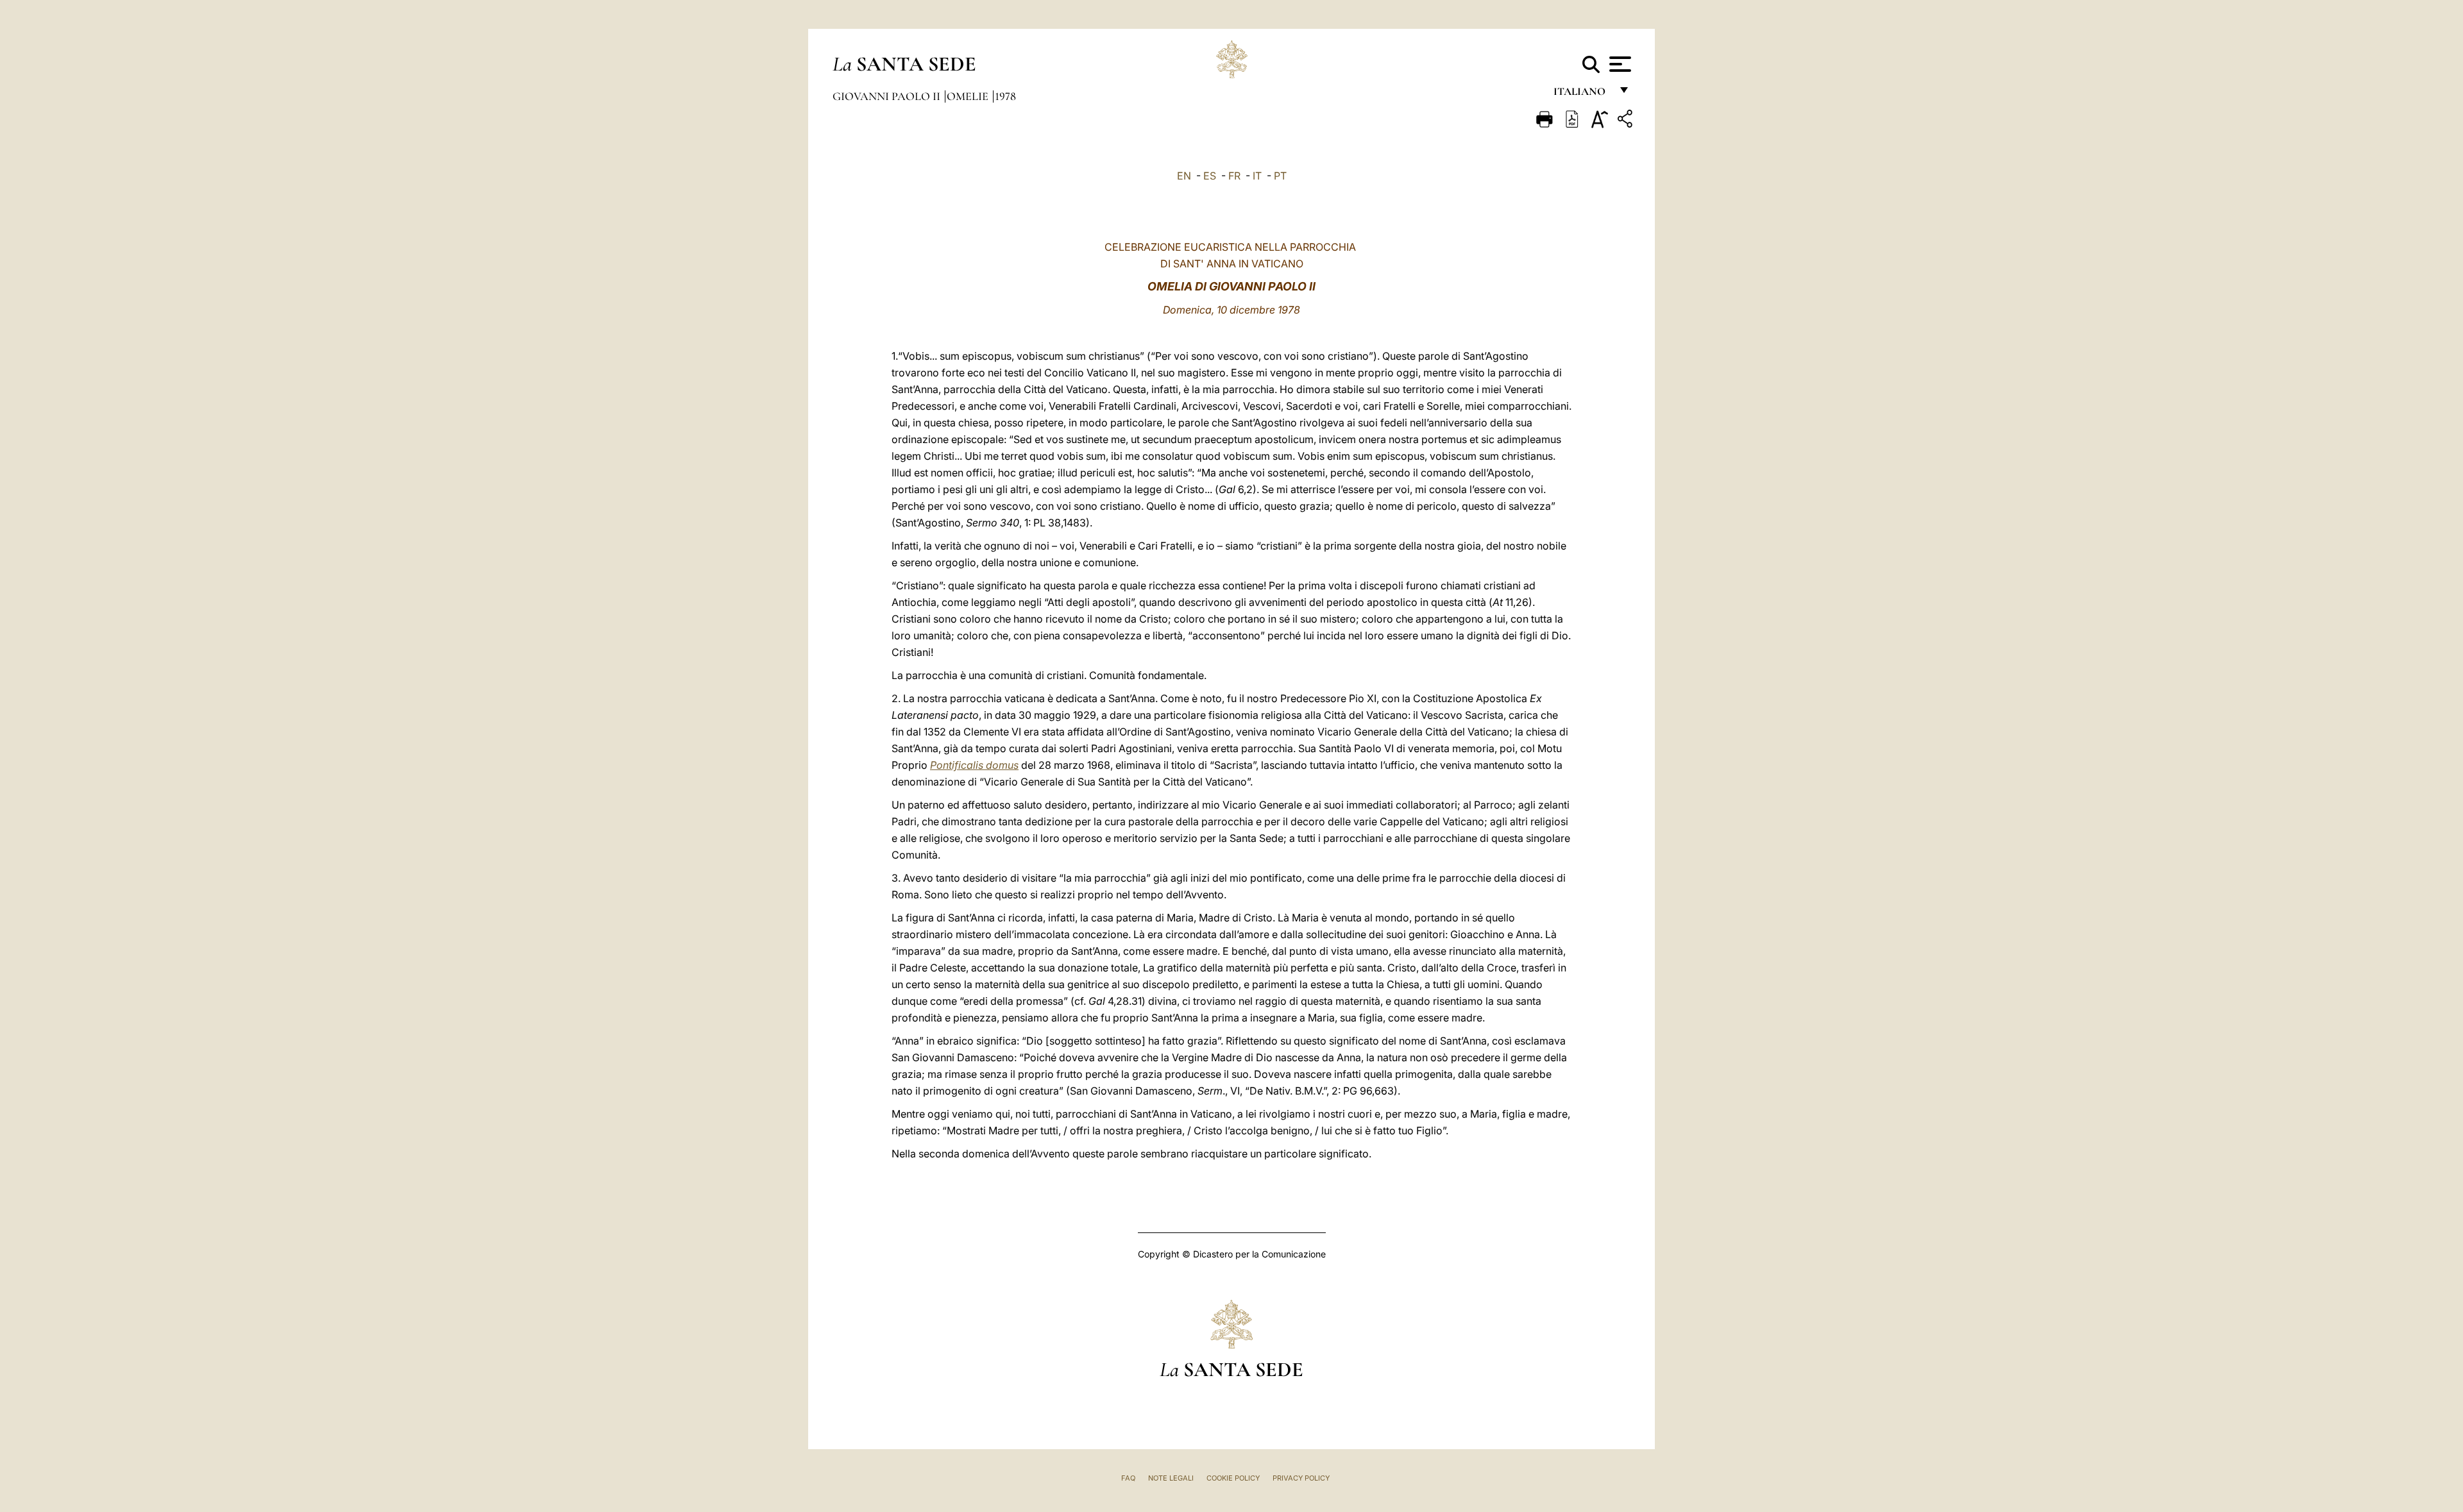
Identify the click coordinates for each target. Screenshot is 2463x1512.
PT (1280, 176)
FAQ (1128, 1478)
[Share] (1627, 121)
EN (1184, 176)
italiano (1582, 95)
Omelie (969, 96)
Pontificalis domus (974, 765)
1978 (1005, 96)
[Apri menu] (1619, 64)
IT (1257, 176)
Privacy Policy (1301, 1478)
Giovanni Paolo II (888, 96)
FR (1234, 176)
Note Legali (1171, 1478)
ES (1210, 176)
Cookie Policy (1233, 1478)
